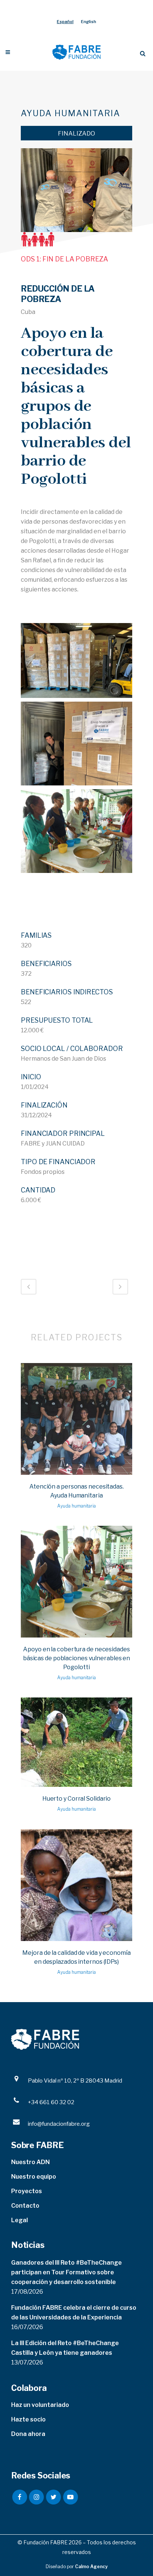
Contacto (25, 2206)
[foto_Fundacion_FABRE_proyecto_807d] (76, 831)
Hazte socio (28, 2419)
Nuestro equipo (34, 2177)
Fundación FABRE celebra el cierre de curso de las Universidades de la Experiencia (74, 2313)
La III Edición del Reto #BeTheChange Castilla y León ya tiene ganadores (65, 2348)
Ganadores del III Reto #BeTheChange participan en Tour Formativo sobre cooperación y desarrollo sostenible (66, 2272)
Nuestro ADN (30, 2162)
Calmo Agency (91, 2567)
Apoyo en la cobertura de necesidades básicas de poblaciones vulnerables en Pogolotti (76, 1658)
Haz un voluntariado (40, 2405)
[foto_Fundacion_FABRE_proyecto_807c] (76, 744)
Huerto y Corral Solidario (77, 1799)
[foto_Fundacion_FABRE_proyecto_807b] (76, 660)
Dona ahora (28, 2434)
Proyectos (27, 2191)
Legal (19, 2220)
